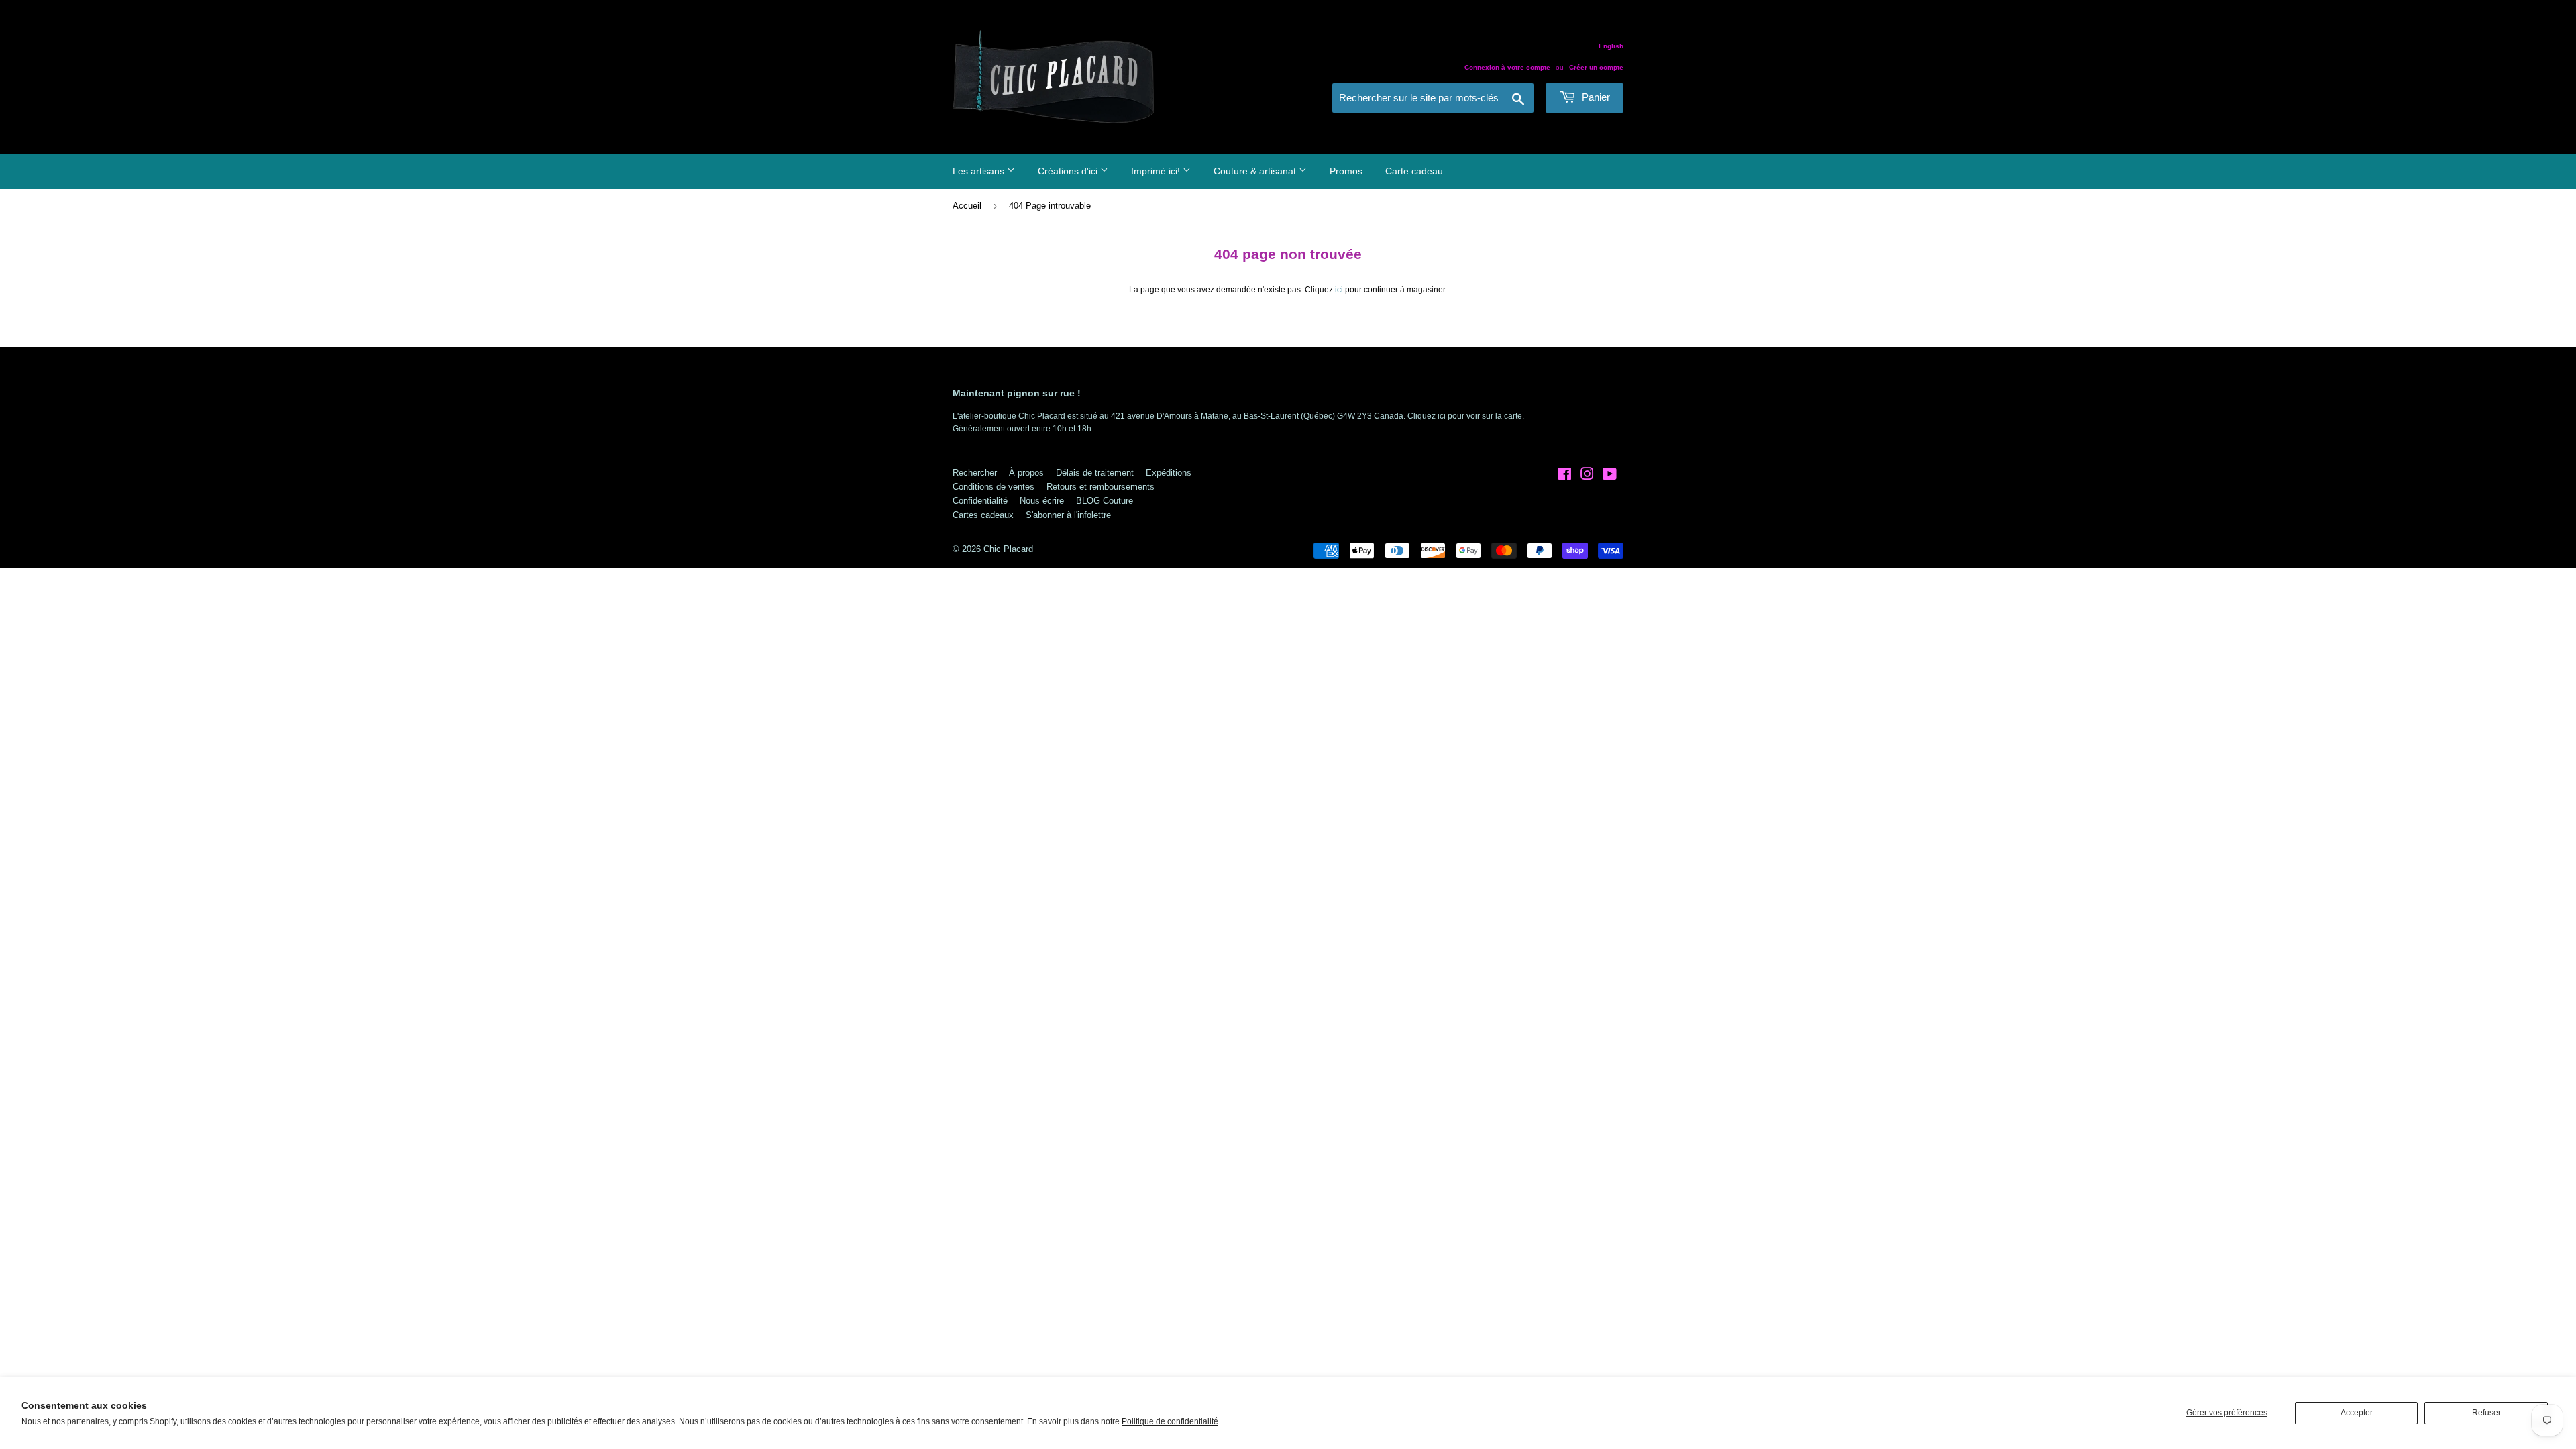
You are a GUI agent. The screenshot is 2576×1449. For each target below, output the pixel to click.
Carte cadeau (1414, 171)
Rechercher (975, 473)
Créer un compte (1596, 67)
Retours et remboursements (1101, 487)
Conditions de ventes (994, 487)
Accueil (967, 206)
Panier (1595, 97)
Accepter (2357, 1413)
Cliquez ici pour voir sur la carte (1465, 416)
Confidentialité (980, 501)
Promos (1346, 171)
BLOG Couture (1105, 501)
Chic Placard (1008, 549)
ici (1339, 290)
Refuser (2486, 1413)
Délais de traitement (1095, 473)
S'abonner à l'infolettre (1068, 515)
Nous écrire (1042, 501)
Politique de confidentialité (1170, 1421)
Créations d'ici (1069, 171)
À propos (1026, 473)
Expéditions (1169, 473)
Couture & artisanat (1256, 171)
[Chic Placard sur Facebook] (1565, 476)
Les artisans (980, 171)
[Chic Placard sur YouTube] (1610, 476)
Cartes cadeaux (983, 515)
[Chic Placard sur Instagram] (1587, 476)
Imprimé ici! (1157, 171)
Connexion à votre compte (1507, 67)
